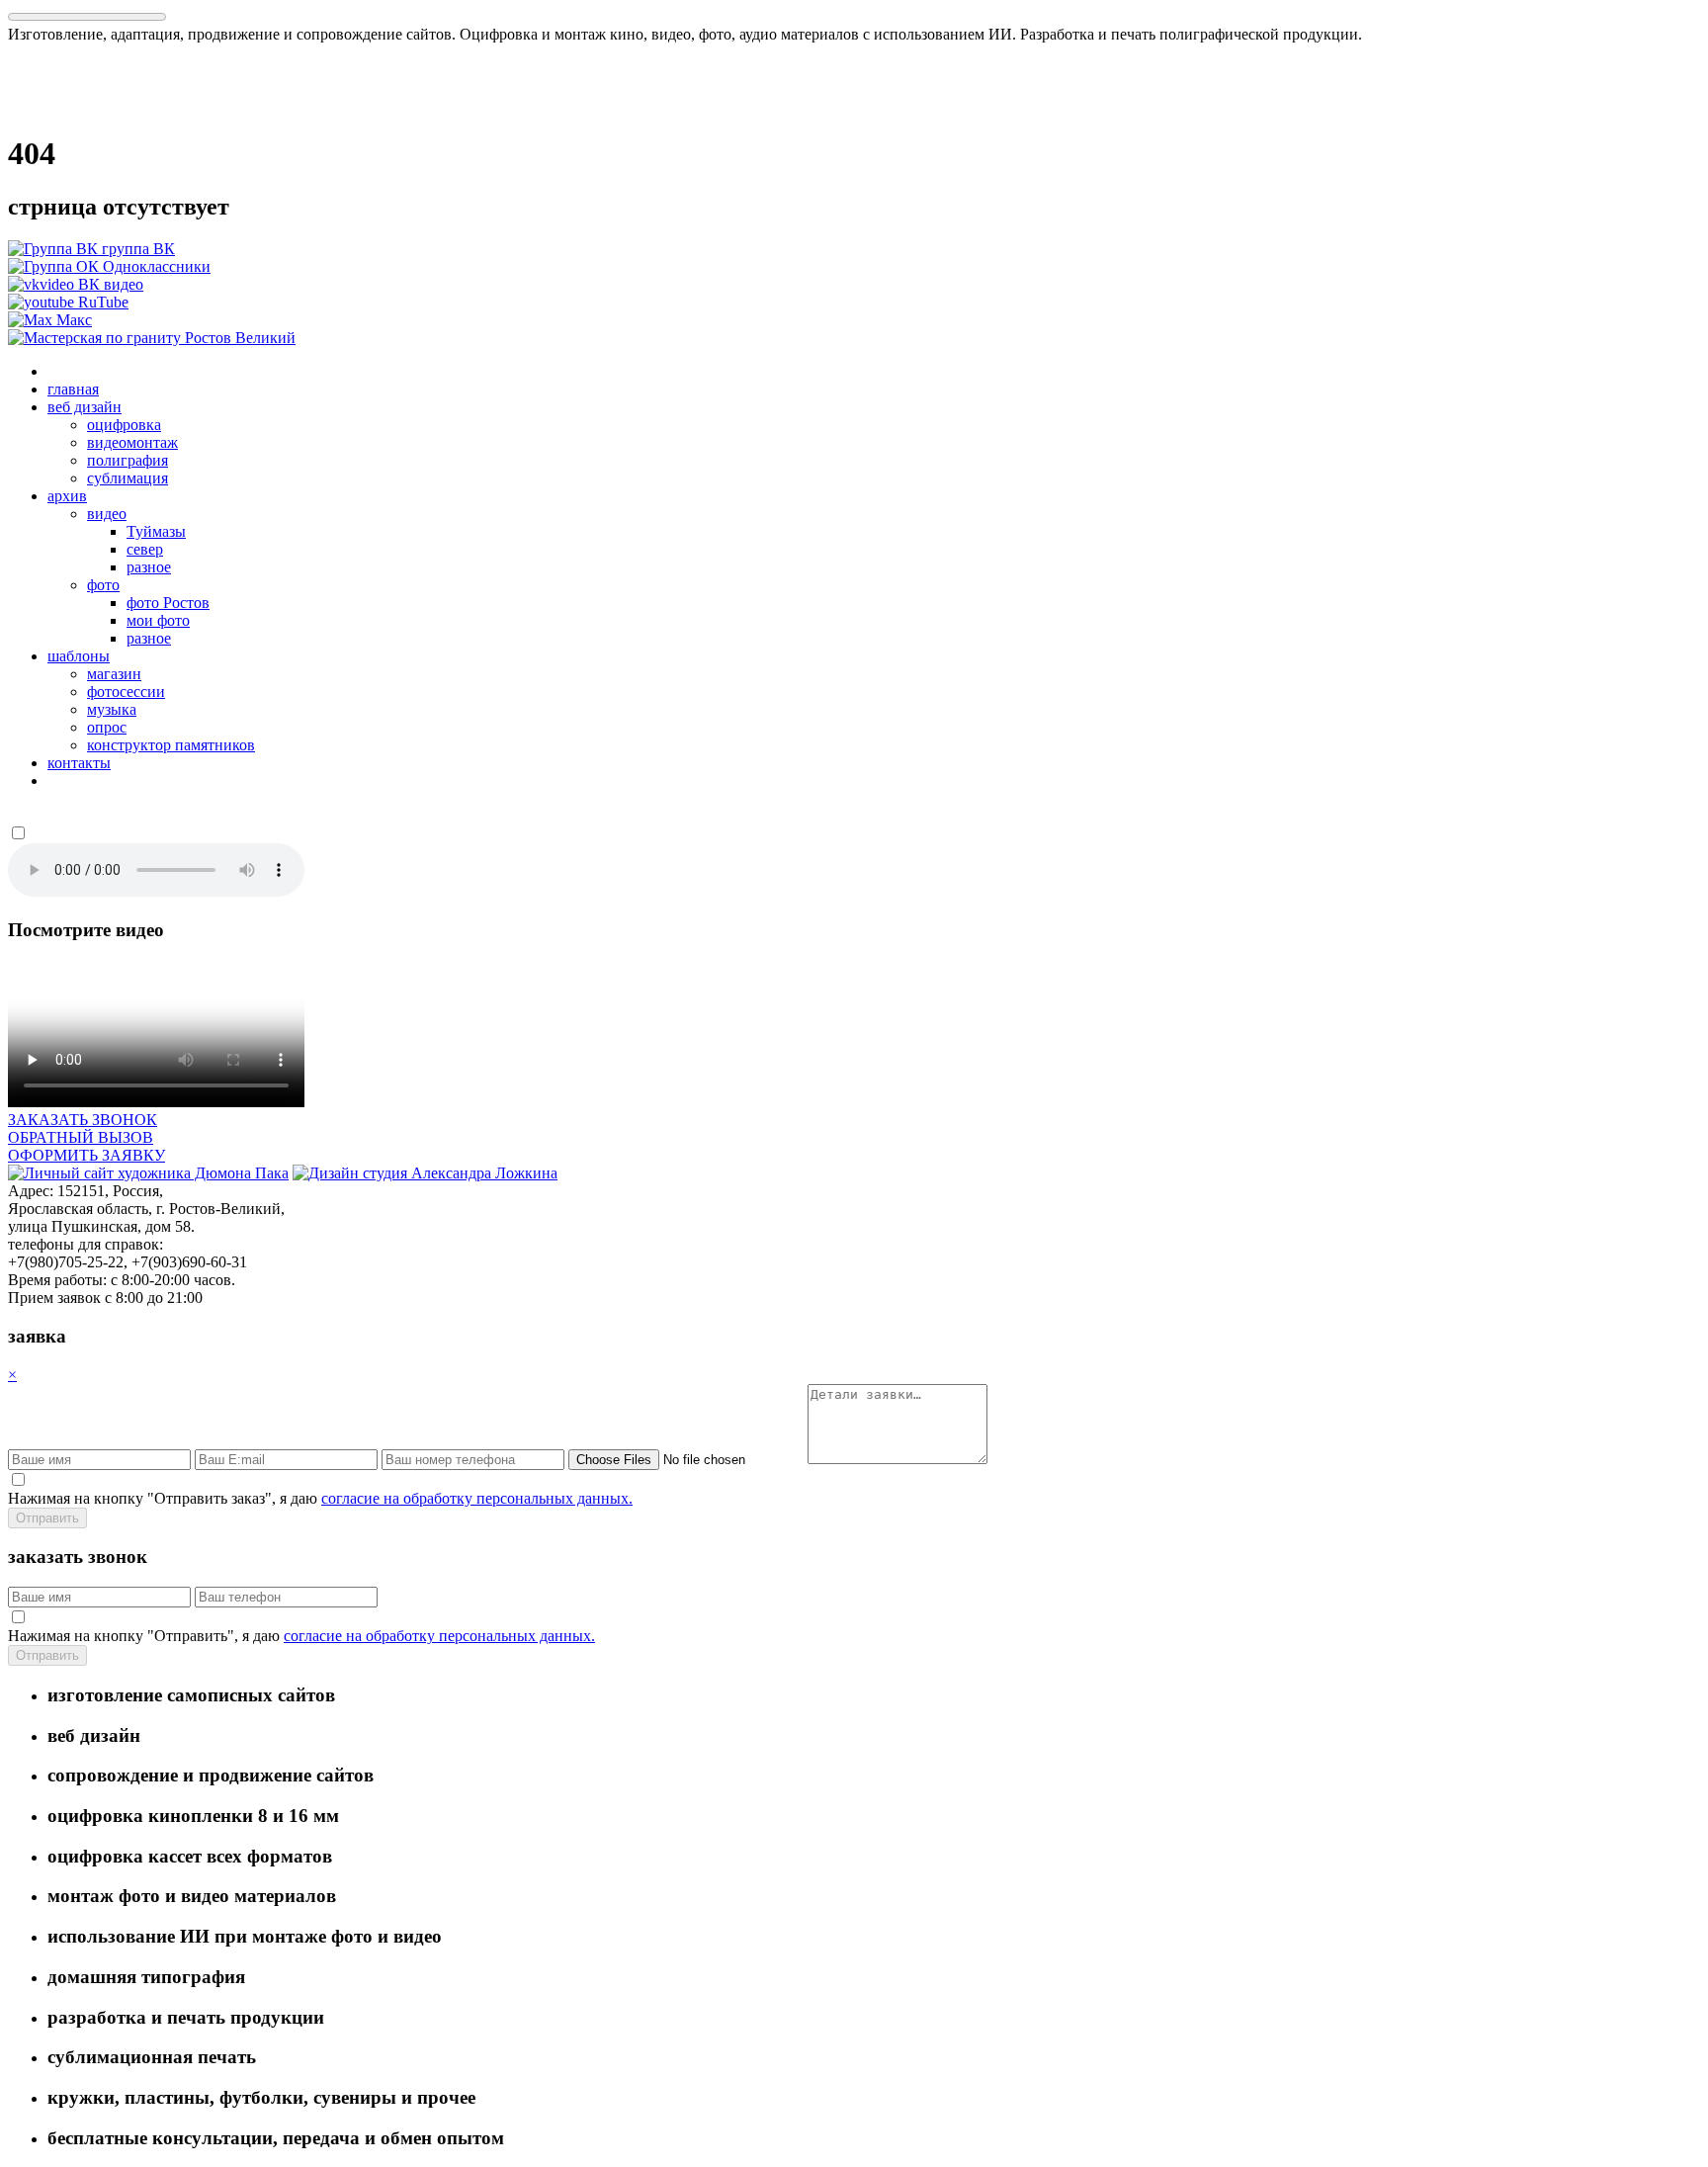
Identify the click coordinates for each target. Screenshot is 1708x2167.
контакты (79, 763)
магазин (114, 674)
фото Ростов (168, 603)
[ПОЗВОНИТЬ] (152, 338)
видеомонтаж (132, 442)
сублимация (128, 478)
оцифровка (124, 425)
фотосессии (126, 692)
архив (67, 496)
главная (73, 389)
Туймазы (156, 531)
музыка (112, 709)
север (145, 549)
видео (107, 514)
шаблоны (79, 656)
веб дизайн (85, 407)
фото (103, 585)
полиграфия (128, 460)
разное (149, 567)
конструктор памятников (171, 745)
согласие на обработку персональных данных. (477, 1498)
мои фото (158, 620)
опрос (107, 727)
